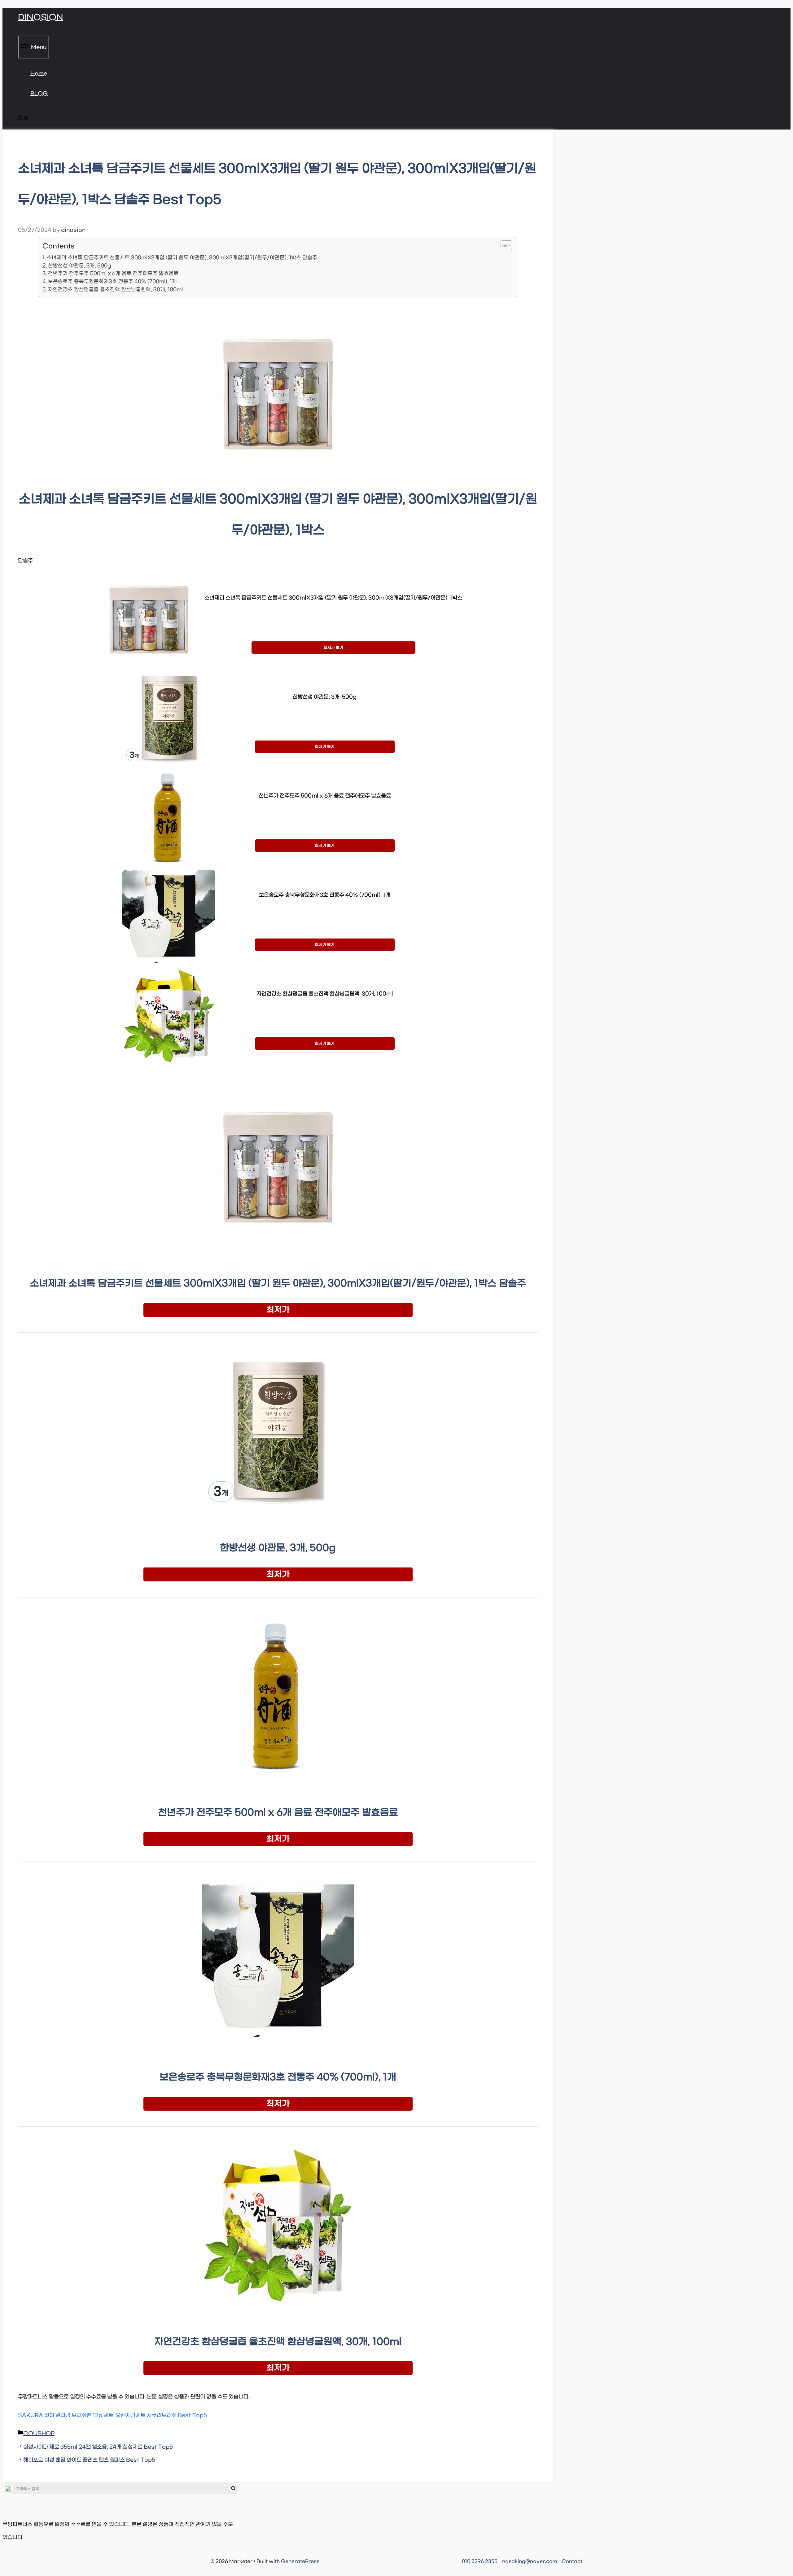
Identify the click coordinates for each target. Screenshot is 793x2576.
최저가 (278, 1310)
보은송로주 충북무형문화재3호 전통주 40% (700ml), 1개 (112, 281)
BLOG (39, 94)
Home (39, 74)
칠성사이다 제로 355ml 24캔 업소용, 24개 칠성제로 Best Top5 (98, 2447)
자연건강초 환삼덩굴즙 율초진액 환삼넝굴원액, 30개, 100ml (115, 290)
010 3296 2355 (480, 2561)
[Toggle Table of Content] (503, 245)
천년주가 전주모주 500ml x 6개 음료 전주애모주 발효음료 (113, 273)
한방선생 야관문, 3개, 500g (80, 266)
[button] (23, 119)
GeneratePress (300, 2561)
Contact (572, 2561)
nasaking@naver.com (530, 2561)
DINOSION (41, 18)
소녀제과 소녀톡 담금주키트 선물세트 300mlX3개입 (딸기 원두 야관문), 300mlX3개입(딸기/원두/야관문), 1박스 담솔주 (182, 258)
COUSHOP (39, 2434)
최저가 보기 (333, 648)
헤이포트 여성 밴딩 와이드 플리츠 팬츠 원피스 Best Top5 (89, 2460)
